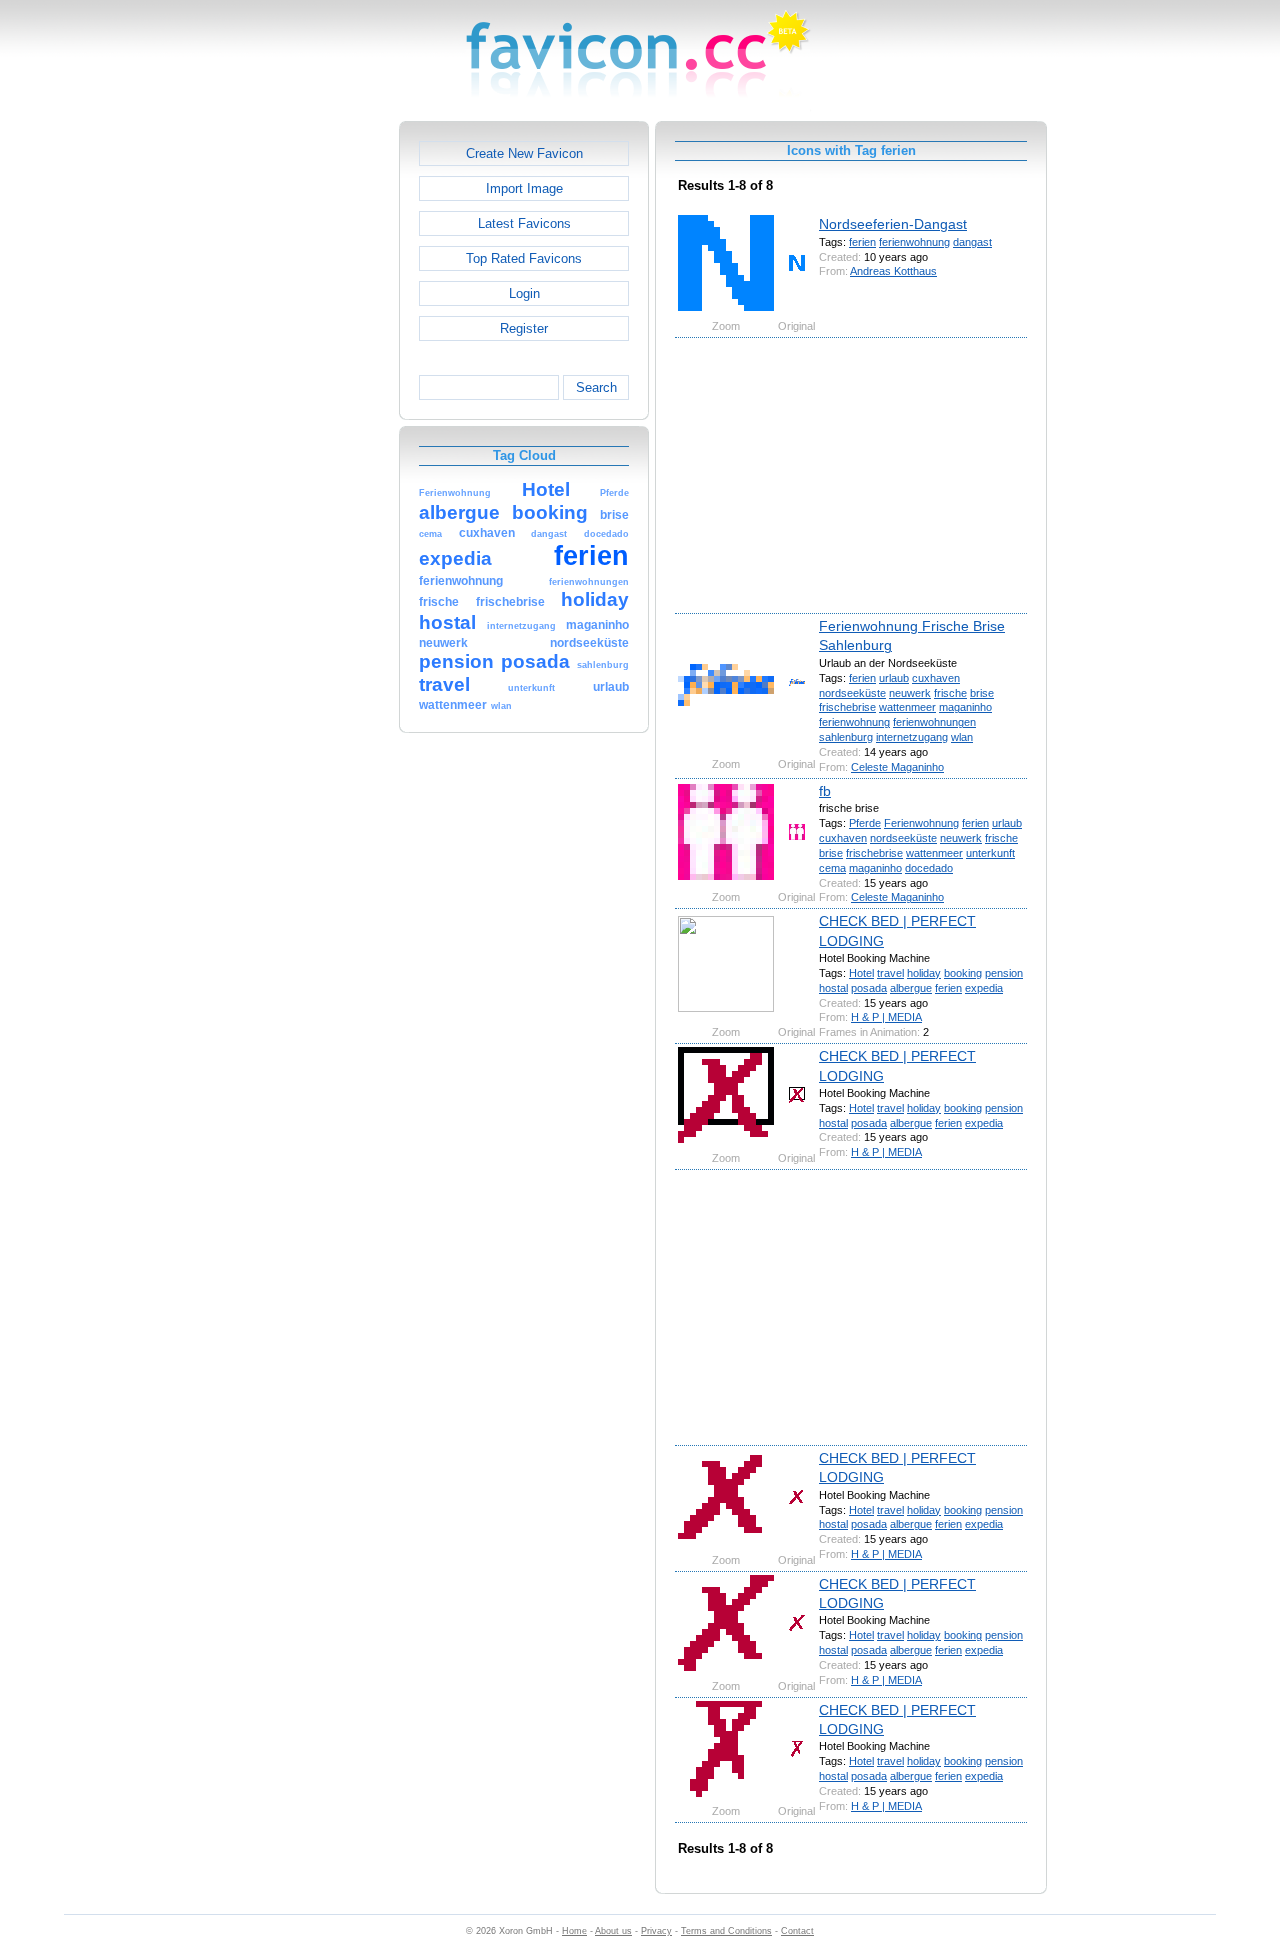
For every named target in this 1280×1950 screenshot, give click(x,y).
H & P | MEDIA (886, 1017)
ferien (862, 242)
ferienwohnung (914, 242)
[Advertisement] (313, 421)
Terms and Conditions (726, 1931)
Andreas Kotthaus (893, 271)
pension (1004, 973)
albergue (911, 988)
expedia (984, 988)
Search (596, 387)
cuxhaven (936, 678)
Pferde (865, 823)
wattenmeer (907, 707)
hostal (833, 988)
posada (869, 988)
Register (524, 328)
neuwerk (910, 693)
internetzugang (912, 737)
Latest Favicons (524, 223)
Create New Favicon (524, 153)
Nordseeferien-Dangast (893, 224)
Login (524, 293)
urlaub (894, 678)
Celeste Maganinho (897, 767)
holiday (924, 973)
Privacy (656, 1931)
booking (963, 973)
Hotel (861, 973)
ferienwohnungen (934, 722)
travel (890, 973)
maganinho (965, 707)
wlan (962, 737)
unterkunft (990, 853)
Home (574, 1931)
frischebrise (847, 707)
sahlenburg (846, 737)
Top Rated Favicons (524, 258)
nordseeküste (852, 693)
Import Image (524, 188)
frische (950, 693)
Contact (797, 1931)
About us (613, 1931)
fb (825, 791)
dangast (972, 242)
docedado (929, 868)
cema (832, 868)
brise (982, 693)
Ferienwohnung (921, 823)
